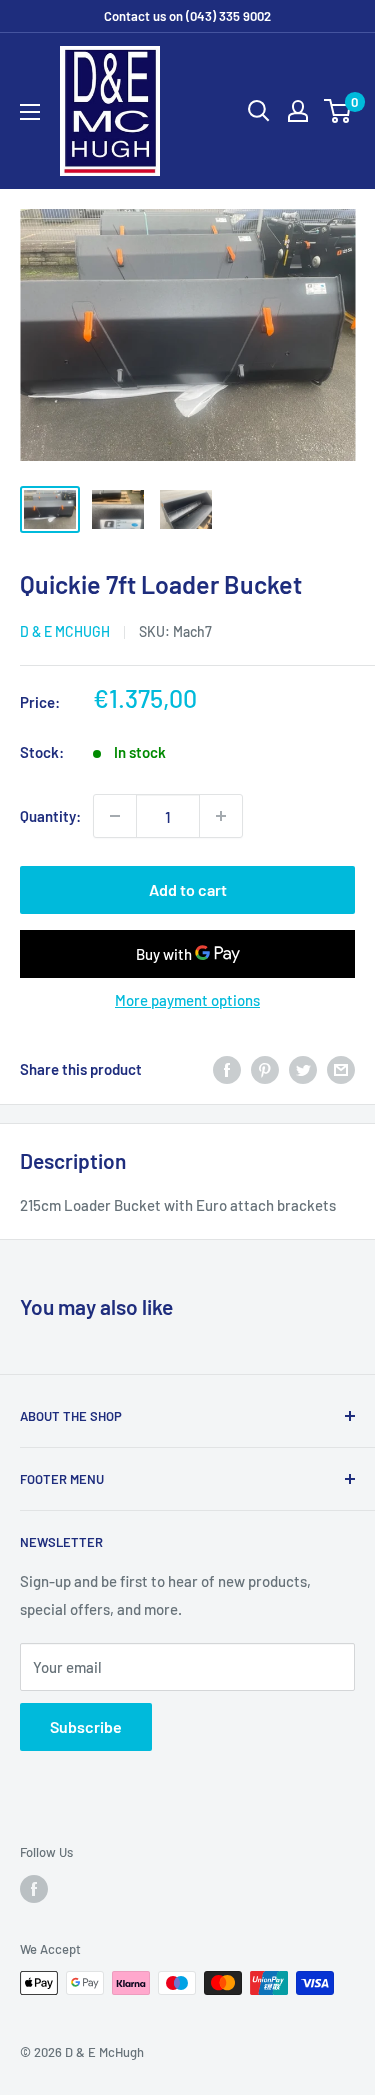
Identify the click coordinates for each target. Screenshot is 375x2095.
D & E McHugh (65, 631)
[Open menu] (30, 112)
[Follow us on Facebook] (34, 1889)
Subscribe (86, 1726)
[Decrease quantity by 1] (115, 816)
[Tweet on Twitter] (303, 1069)
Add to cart (188, 889)
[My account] (298, 111)
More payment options (187, 1000)
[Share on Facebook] (227, 1069)
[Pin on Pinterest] (265, 1069)
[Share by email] (341, 1069)
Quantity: (50, 816)
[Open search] (259, 111)
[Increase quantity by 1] (221, 816)
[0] (338, 111)
